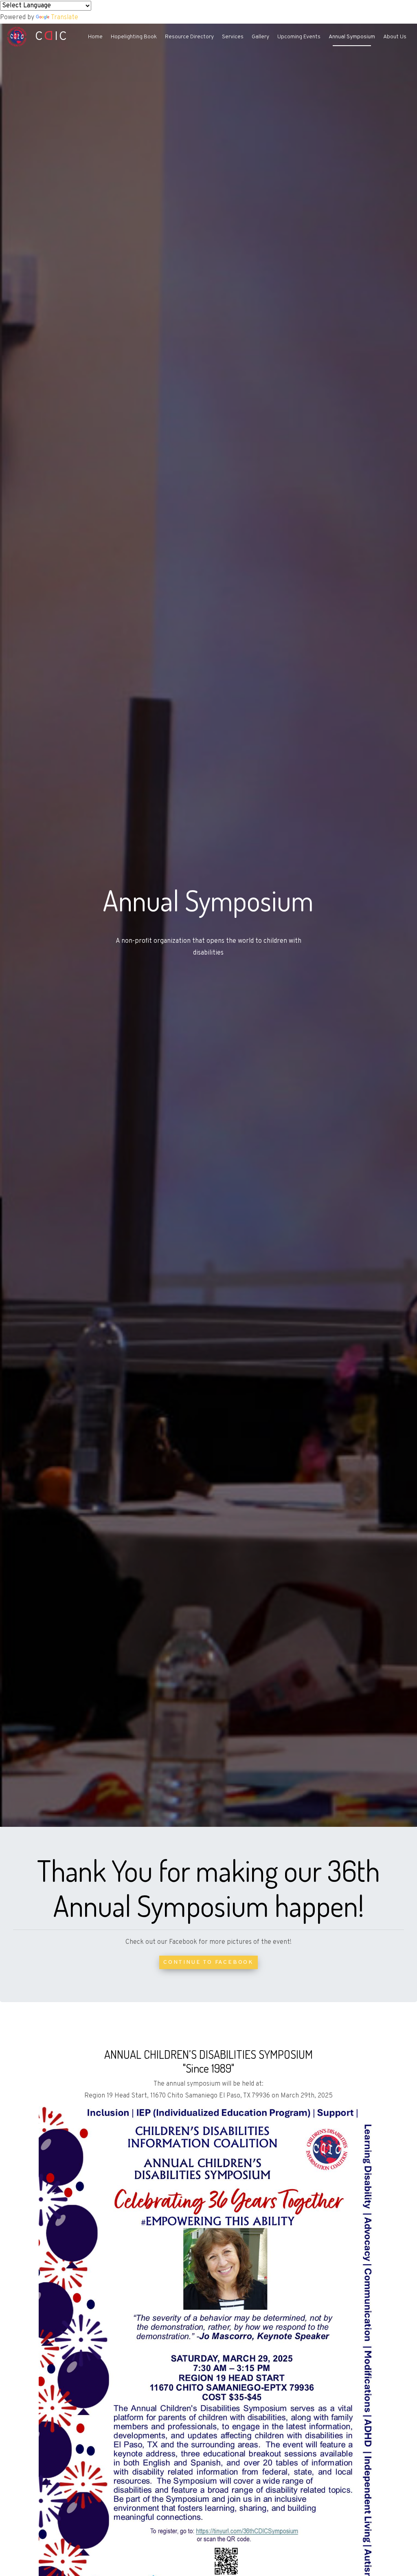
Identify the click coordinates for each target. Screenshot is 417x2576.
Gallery (260, 37)
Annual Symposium (352, 37)
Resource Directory (189, 37)
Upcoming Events (299, 37)
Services (233, 37)
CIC (47, 37)
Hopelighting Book (134, 37)
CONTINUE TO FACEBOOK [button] (208, 1962)
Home (95, 37)
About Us (395, 37)
